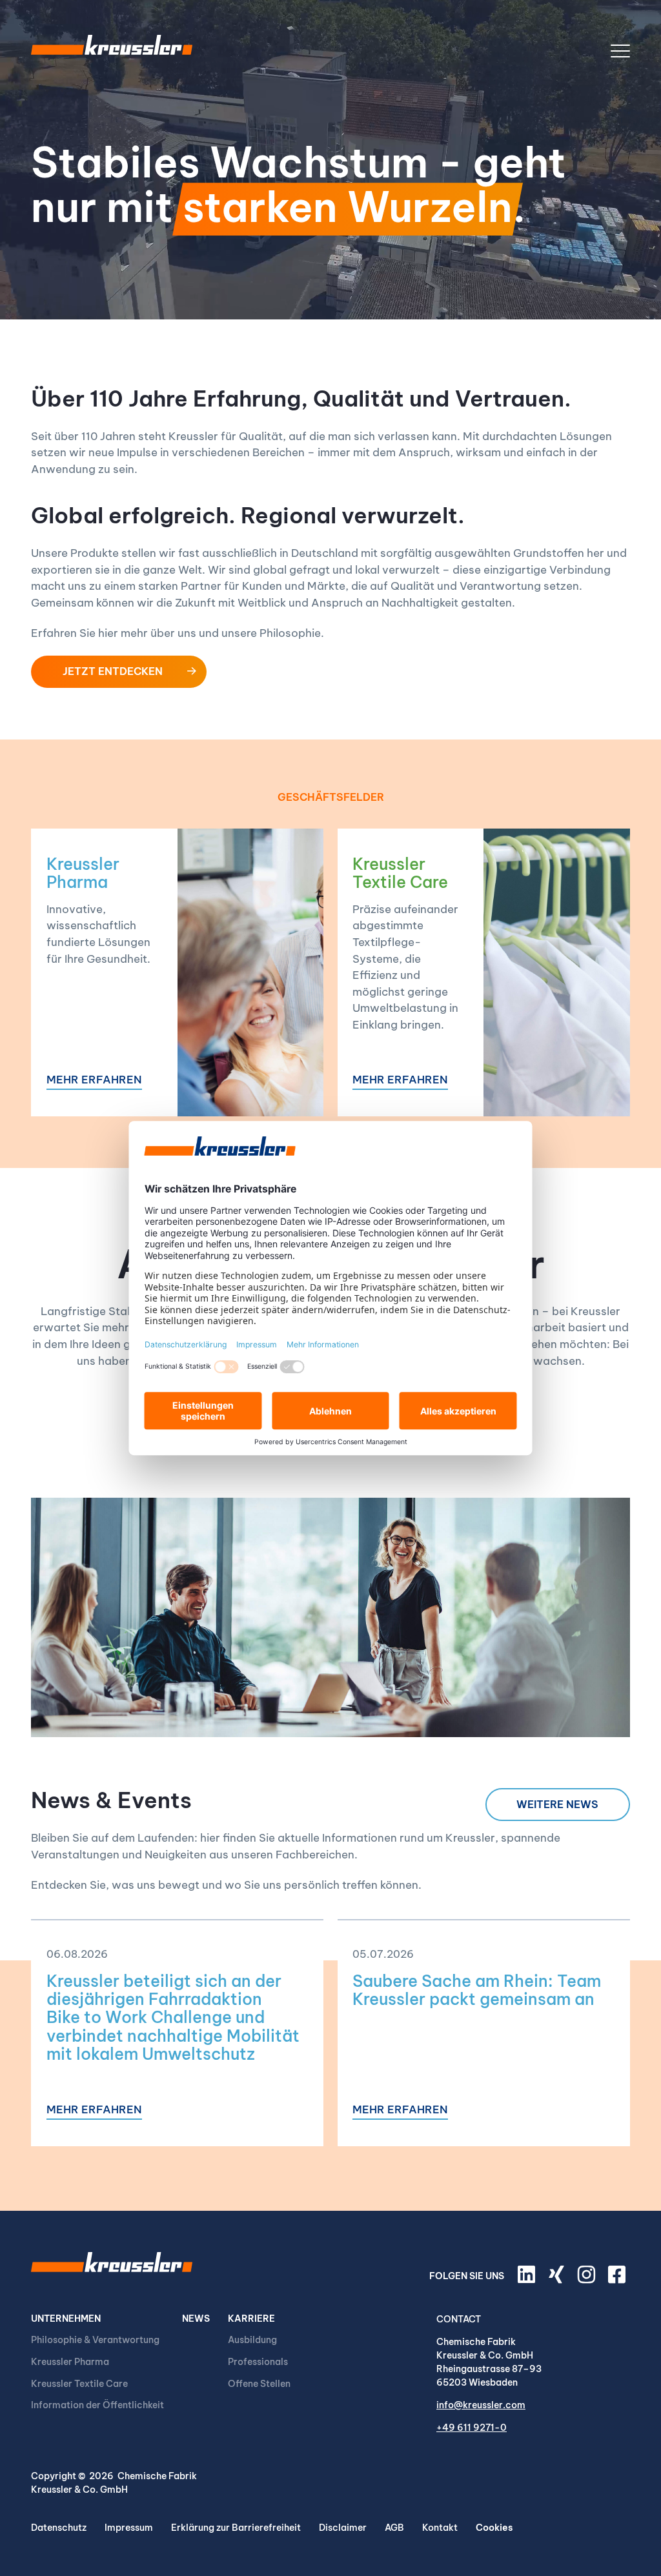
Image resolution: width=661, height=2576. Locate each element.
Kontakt (440, 2528)
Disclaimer (343, 2528)
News (196, 2319)
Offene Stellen (259, 2384)
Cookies (494, 2528)
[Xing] (558, 2280)
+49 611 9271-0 (472, 2428)
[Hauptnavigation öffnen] (620, 51)
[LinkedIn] (529, 2280)
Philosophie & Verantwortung (95, 2340)
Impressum (129, 2528)
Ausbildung (252, 2340)
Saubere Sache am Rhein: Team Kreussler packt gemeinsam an (477, 1990)
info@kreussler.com (481, 2405)
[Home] (112, 51)
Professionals (258, 2362)
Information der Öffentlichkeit (97, 2405)
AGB (394, 2528)
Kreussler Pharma (83, 873)
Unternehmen (66, 2319)
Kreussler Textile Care (400, 873)
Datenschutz (59, 2528)
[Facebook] (619, 2280)
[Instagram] (588, 2280)
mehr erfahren (94, 1081)
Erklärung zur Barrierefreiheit (236, 2528)
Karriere (251, 2319)
